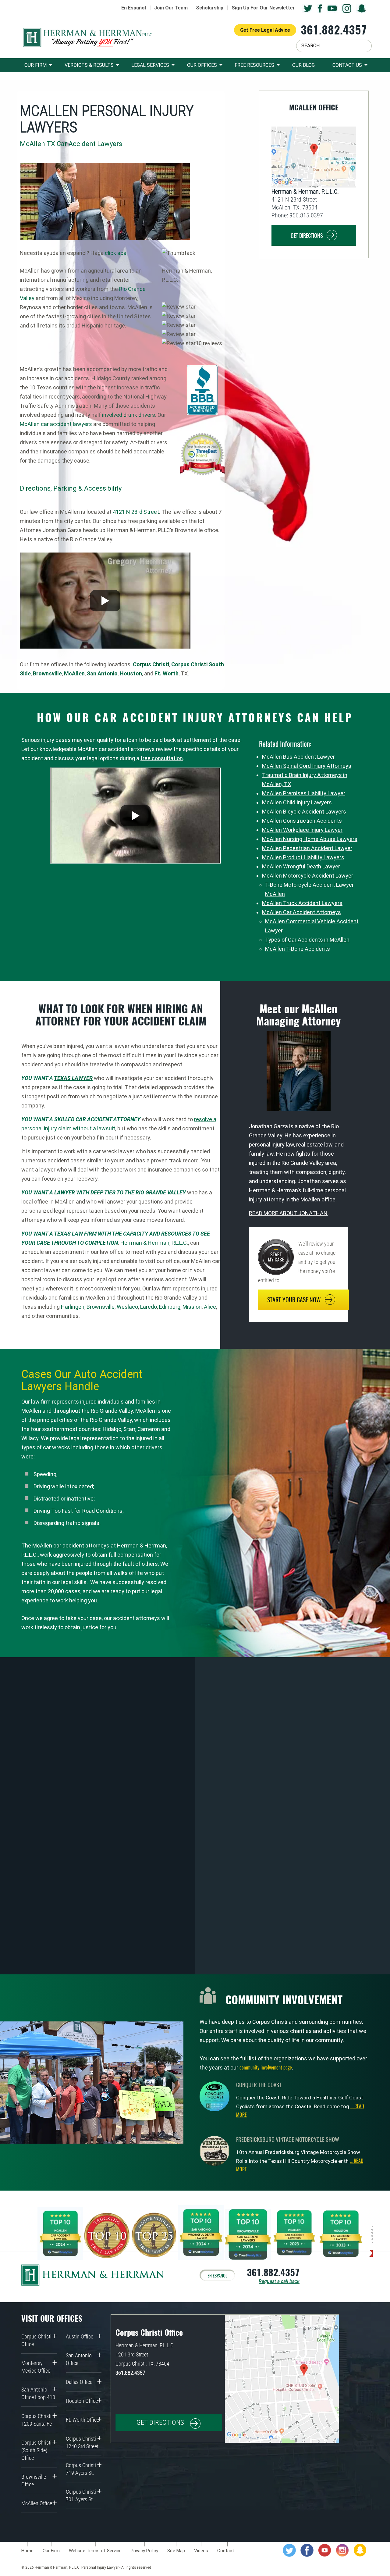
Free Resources (254, 65)
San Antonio (102, 673)
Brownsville (101, 1307)
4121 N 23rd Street (135, 512)
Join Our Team (171, 8)
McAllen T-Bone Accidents (298, 949)
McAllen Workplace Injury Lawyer (302, 830)
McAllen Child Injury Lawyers (297, 802)
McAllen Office (37, 2503)
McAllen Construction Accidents (302, 821)
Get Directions (307, 235)
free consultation (162, 758)
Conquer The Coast (259, 2084)
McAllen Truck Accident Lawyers (302, 903)
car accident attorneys (81, 1546)
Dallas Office (79, 2382)
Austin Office (80, 2336)
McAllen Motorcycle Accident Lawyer (308, 876)
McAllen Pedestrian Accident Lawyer (307, 848)
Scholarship (210, 8)
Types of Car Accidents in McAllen (307, 940)
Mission (192, 1307)
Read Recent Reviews (136, 1801)
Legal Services (150, 65)
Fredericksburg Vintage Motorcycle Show (288, 2139)
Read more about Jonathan (288, 1213)
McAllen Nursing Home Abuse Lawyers (310, 839)
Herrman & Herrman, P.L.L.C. (154, 1243)
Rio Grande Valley (112, 1411)
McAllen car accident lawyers (56, 424)
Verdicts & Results (89, 65)
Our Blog (303, 65)
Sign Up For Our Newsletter (263, 8)
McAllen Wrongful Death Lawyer (301, 866)
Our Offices (202, 65)
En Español (134, 8)
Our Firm (35, 65)
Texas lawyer (73, 1078)
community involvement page (266, 2067)
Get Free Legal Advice (265, 30)
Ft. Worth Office (82, 2420)
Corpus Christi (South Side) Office (36, 2450)
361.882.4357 (334, 29)
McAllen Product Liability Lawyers (303, 857)
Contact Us (347, 65)
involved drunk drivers (129, 415)
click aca (116, 253)
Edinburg (170, 1307)
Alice (210, 1307)
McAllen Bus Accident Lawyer (298, 757)
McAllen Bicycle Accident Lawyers (304, 812)
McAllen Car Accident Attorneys (301, 912)
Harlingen (73, 1307)
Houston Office (82, 2401)
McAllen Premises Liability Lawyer (304, 793)
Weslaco (127, 1307)
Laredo (149, 1307)
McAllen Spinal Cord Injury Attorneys (307, 766)
